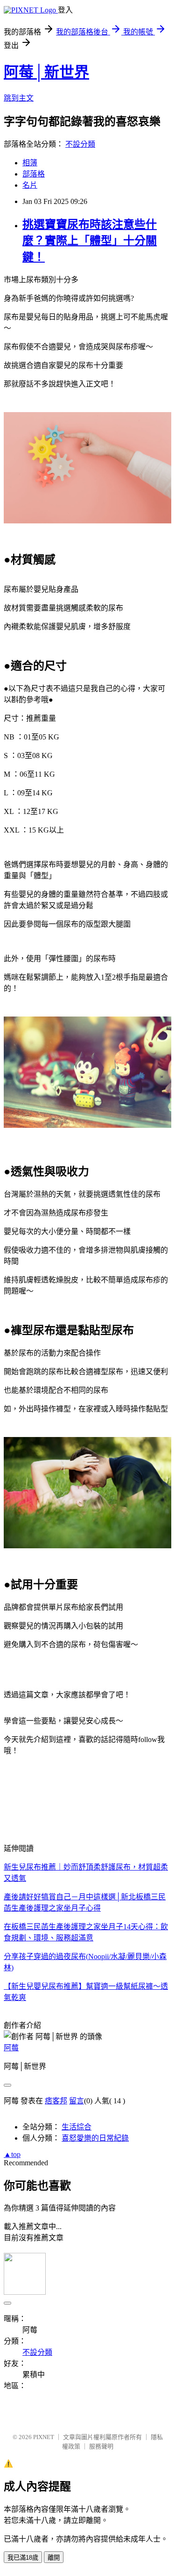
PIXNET (44, 2437)
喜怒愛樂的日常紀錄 (95, 2138)
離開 (54, 2558)
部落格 (34, 174)
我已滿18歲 (23, 2558)
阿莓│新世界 (46, 72)
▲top (12, 2154)
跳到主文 (19, 98)
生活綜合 (77, 2127)
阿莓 (11, 2048)
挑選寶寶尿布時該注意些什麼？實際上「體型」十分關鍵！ (90, 241)
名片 (30, 185)
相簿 (30, 163)
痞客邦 (56, 2101)
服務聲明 (101, 2446)
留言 (77, 2101)
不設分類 (80, 144)
